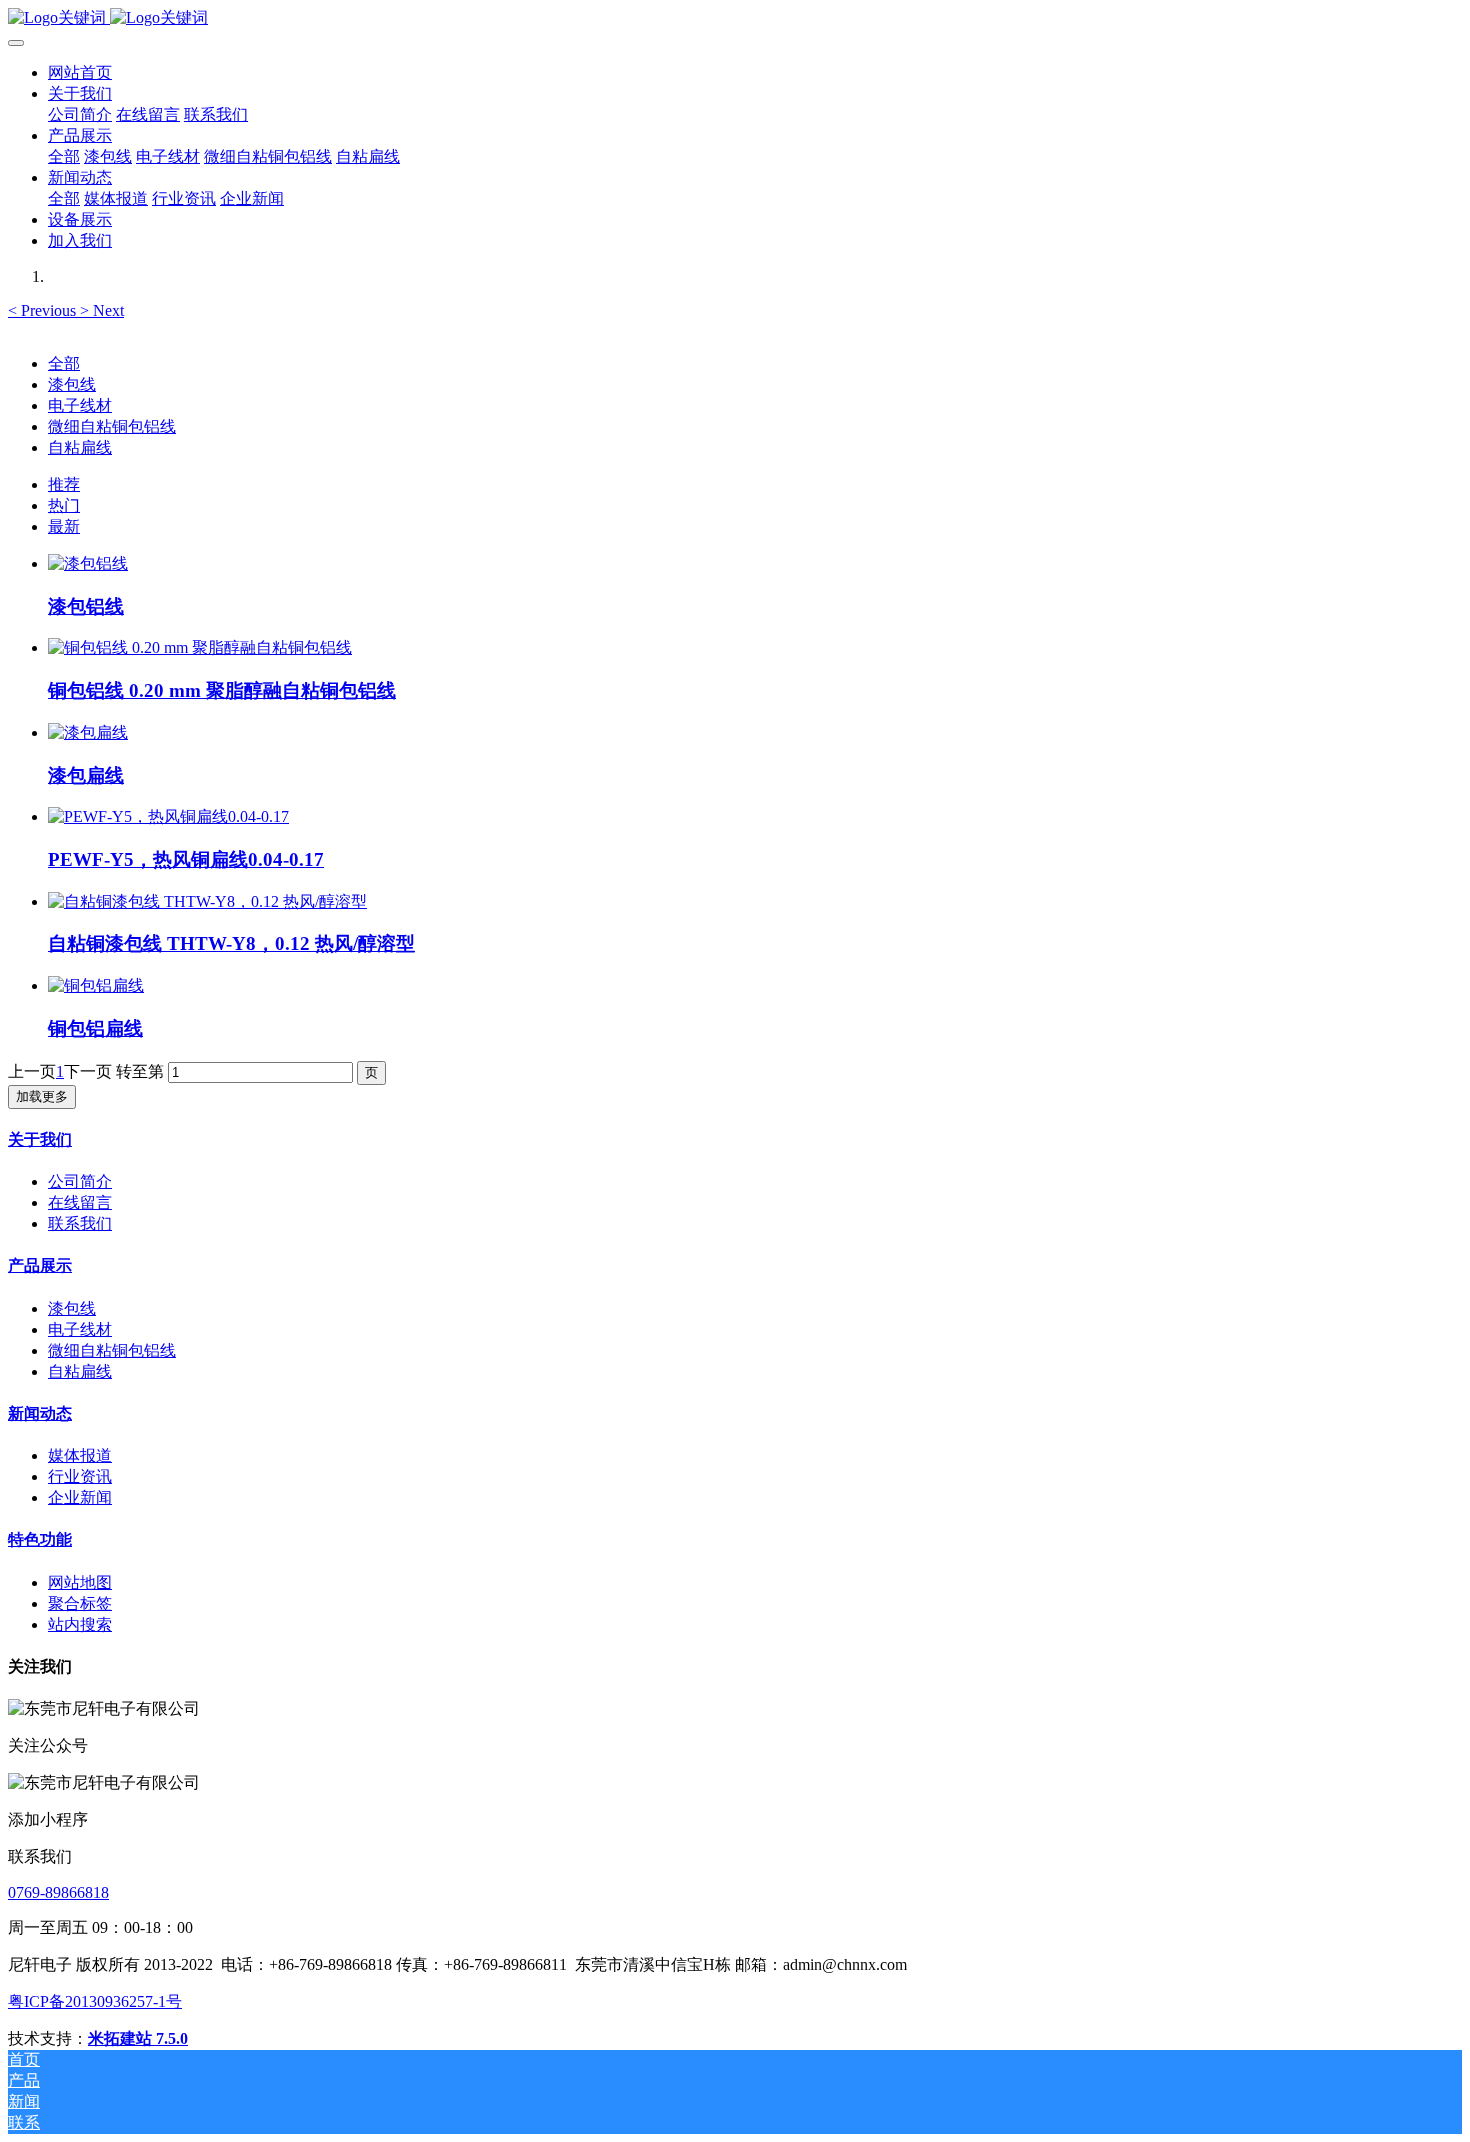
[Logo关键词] (735, 18)
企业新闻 (80, 1497)
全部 (64, 156)
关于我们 (40, 1139)
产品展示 (40, 1265)
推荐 (64, 484)
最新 (64, 526)
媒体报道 (80, 1455)
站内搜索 (80, 1624)
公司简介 (80, 1181)
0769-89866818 (58, 1892)
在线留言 (80, 1202)
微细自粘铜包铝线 (112, 426)
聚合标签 (80, 1603)
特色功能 (40, 1539)
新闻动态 (40, 1413)
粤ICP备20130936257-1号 (95, 2001)
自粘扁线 (80, 447)
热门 (64, 505)
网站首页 (80, 72)
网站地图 (80, 1582)
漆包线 (72, 384)
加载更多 (42, 1096)
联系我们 (80, 1223)
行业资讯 (80, 1476)
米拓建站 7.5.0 (138, 2038)
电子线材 (80, 405)
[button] (44, 310)
